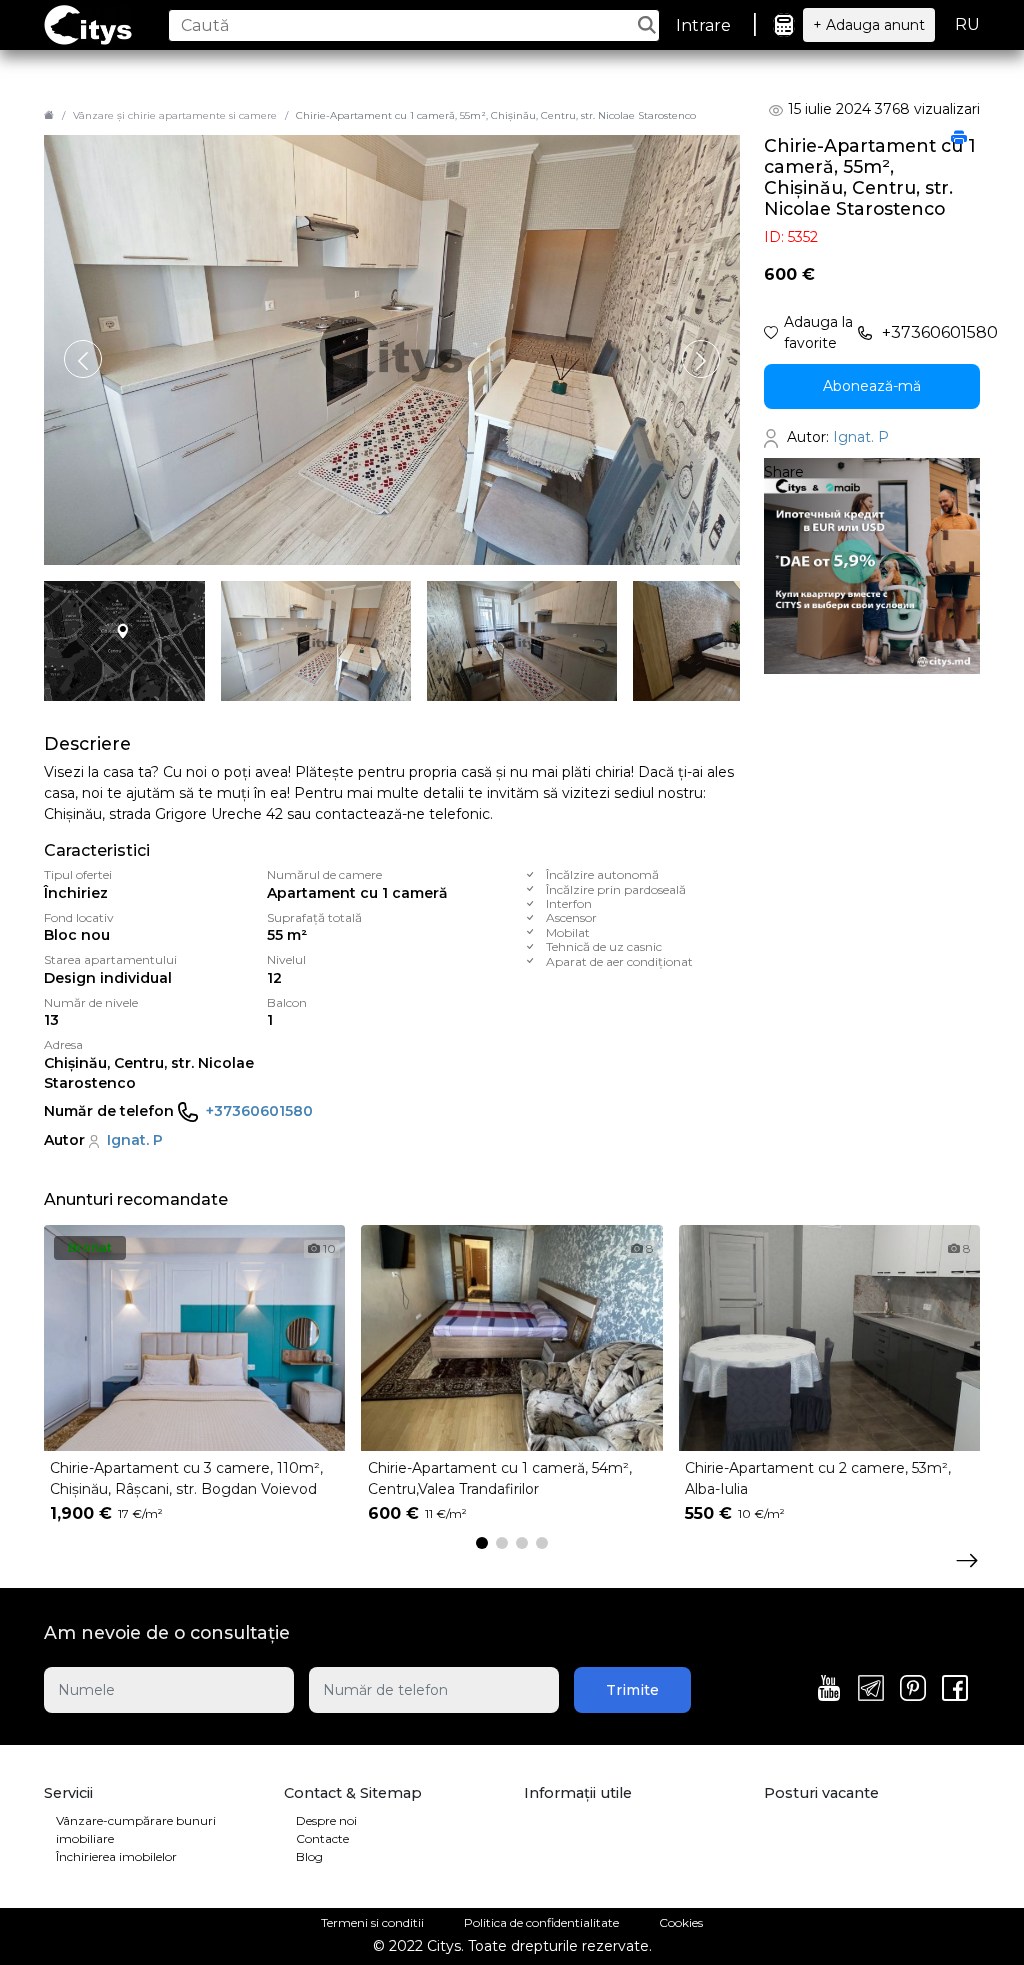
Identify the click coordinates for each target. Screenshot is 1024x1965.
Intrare (703, 25)
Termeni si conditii (372, 1922)
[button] (701, 359)
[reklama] (872, 565)
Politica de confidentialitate (541, 1922)
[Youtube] (829, 1690)
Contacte (322, 1838)
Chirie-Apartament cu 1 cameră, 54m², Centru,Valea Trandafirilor (500, 1478)
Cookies (681, 1922)
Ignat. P (135, 1140)
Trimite (632, 1690)
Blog (309, 1856)
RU (967, 24)
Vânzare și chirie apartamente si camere (175, 115)
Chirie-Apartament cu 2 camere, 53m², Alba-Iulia (818, 1478)
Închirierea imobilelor (116, 1856)
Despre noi (326, 1820)
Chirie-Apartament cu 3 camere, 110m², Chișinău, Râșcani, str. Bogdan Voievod (186, 1478)
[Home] (49, 115)
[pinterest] (913, 1690)
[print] (959, 139)
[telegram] (871, 1690)
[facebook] (955, 1690)
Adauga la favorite (818, 332)
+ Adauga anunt (869, 25)
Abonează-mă (872, 386)
